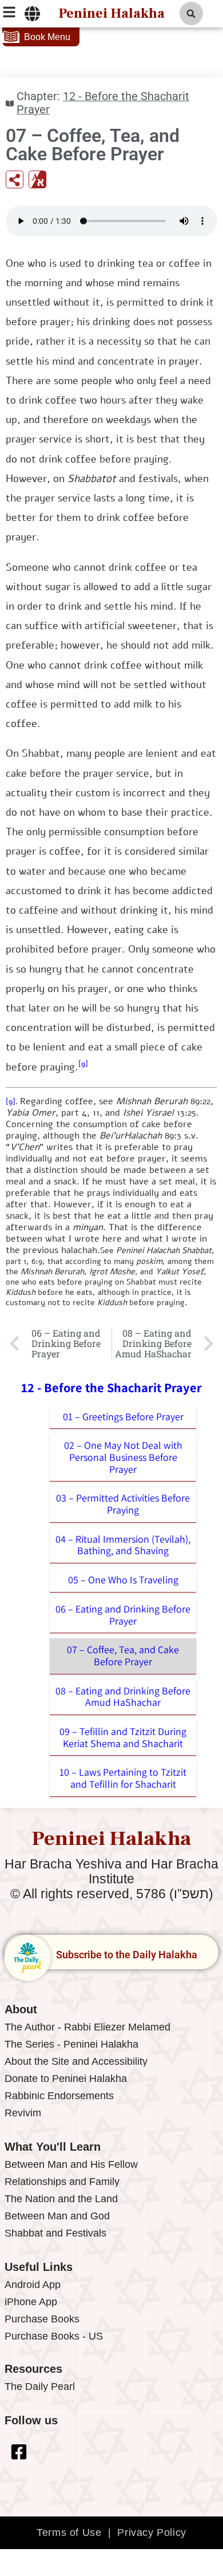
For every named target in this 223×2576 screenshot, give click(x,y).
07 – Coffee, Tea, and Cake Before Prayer (123, 1656)
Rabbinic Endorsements (59, 2096)
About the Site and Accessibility (76, 2061)
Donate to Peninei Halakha (66, 2079)
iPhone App (31, 2302)
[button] (191, 13)
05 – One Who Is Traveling (123, 1580)
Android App (33, 2285)
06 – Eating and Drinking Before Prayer (123, 1615)
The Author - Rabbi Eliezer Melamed (87, 2027)
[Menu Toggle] (32, 14)
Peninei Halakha (111, 13)
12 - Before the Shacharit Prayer (103, 103)
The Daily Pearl (40, 2387)
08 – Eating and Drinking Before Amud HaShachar (123, 1697)
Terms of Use (69, 2532)
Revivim (23, 2113)
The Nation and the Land (61, 2199)
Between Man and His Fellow (71, 2164)
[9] (83, 1064)
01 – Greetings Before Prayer (123, 1417)
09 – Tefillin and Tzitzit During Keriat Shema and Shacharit (123, 1737)
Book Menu (47, 37)
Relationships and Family (62, 2182)
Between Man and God (57, 2216)
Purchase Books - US (54, 2336)
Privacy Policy (152, 2532)
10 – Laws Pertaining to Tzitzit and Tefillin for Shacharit (123, 1778)
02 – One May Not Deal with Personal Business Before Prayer (123, 1457)
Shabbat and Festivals (55, 2233)
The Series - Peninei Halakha (71, 2044)
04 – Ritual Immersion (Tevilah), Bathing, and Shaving (123, 1545)
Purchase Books (42, 2319)
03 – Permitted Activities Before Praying (123, 1504)
